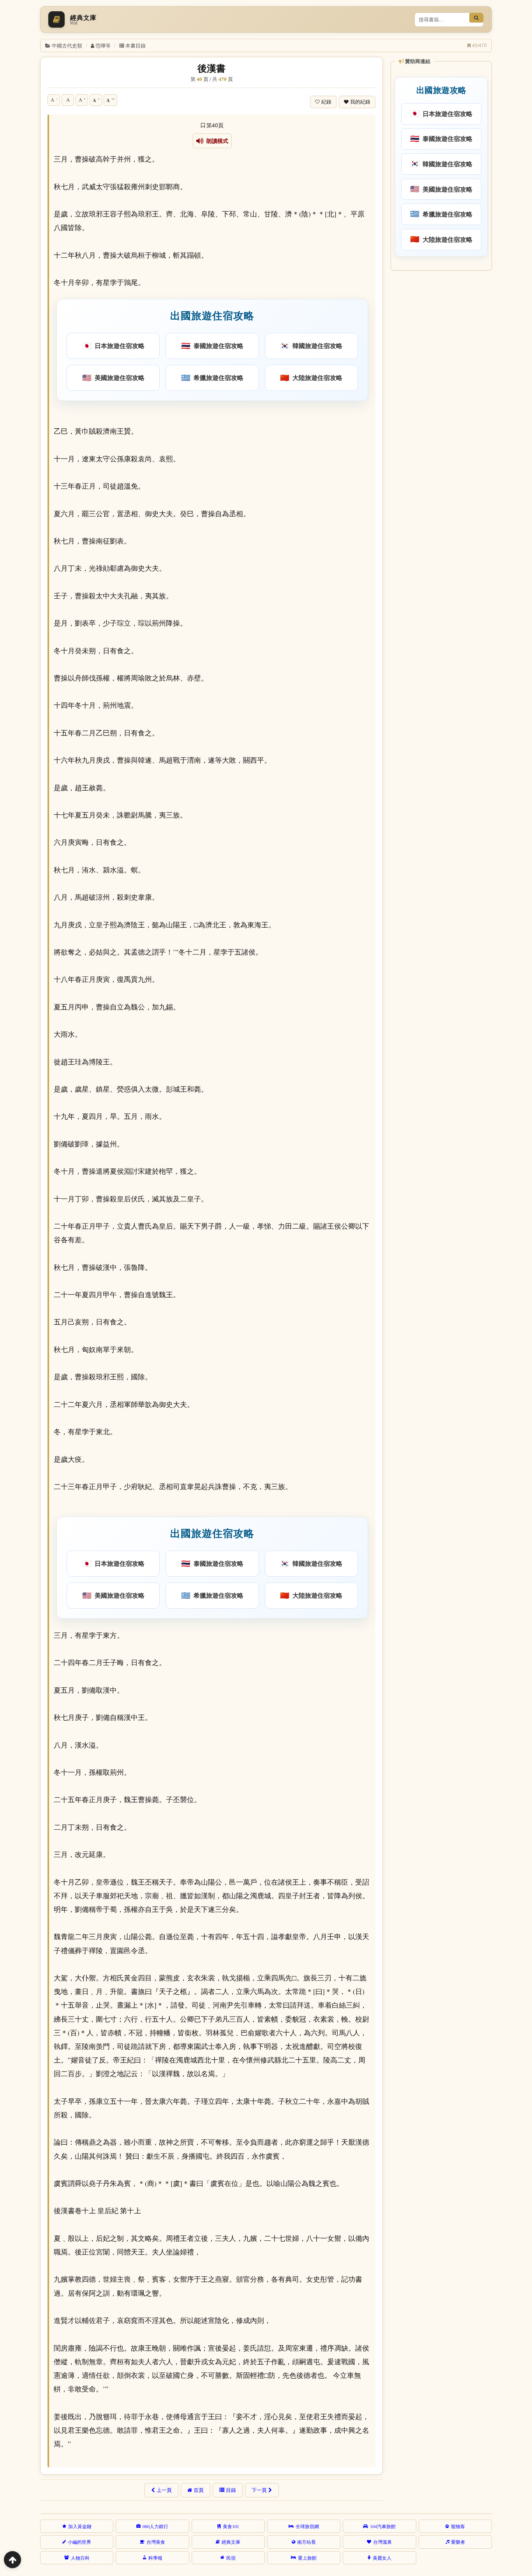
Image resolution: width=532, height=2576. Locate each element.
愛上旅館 (307, 2558)
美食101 (231, 2526)
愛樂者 (458, 2542)
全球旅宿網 (307, 2526)
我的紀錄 (360, 102)
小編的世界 (79, 2542)
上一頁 (164, 2490)
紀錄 (326, 102)
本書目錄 (136, 45)
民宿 (231, 2558)
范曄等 (103, 45)
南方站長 (307, 2542)
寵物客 (458, 2526)
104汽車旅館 (383, 2526)
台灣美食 (156, 2542)
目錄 (231, 2490)
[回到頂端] (12, 2560)
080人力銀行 (155, 2526)
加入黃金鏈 (80, 2526)
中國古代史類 (67, 45)
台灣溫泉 (382, 2542)
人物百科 (80, 2558)
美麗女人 (382, 2558)
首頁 (199, 2490)
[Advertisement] (441, 393)
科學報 (155, 2558)
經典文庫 (231, 2542)
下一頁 (259, 2490)
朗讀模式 (216, 141)
